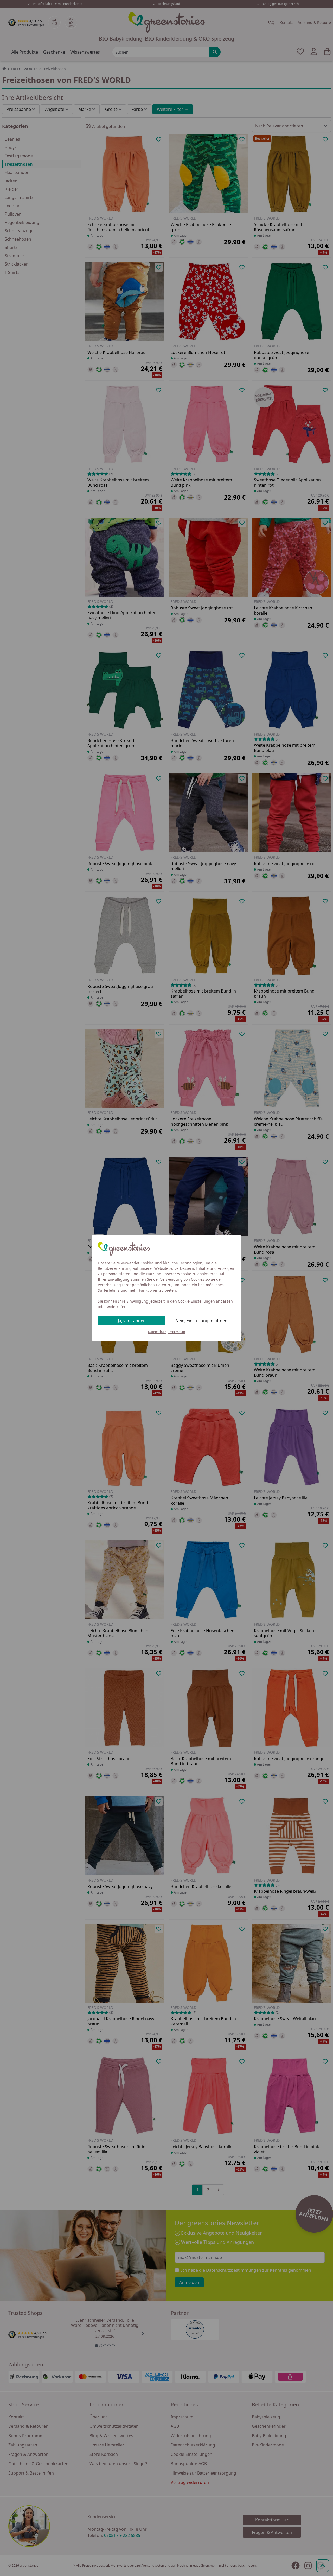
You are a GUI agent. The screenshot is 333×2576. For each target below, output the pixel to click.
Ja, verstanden (132, 1321)
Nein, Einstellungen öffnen (201, 1321)
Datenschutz (157, 1332)
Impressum (177, 1332)
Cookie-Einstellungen (196, 1301)
